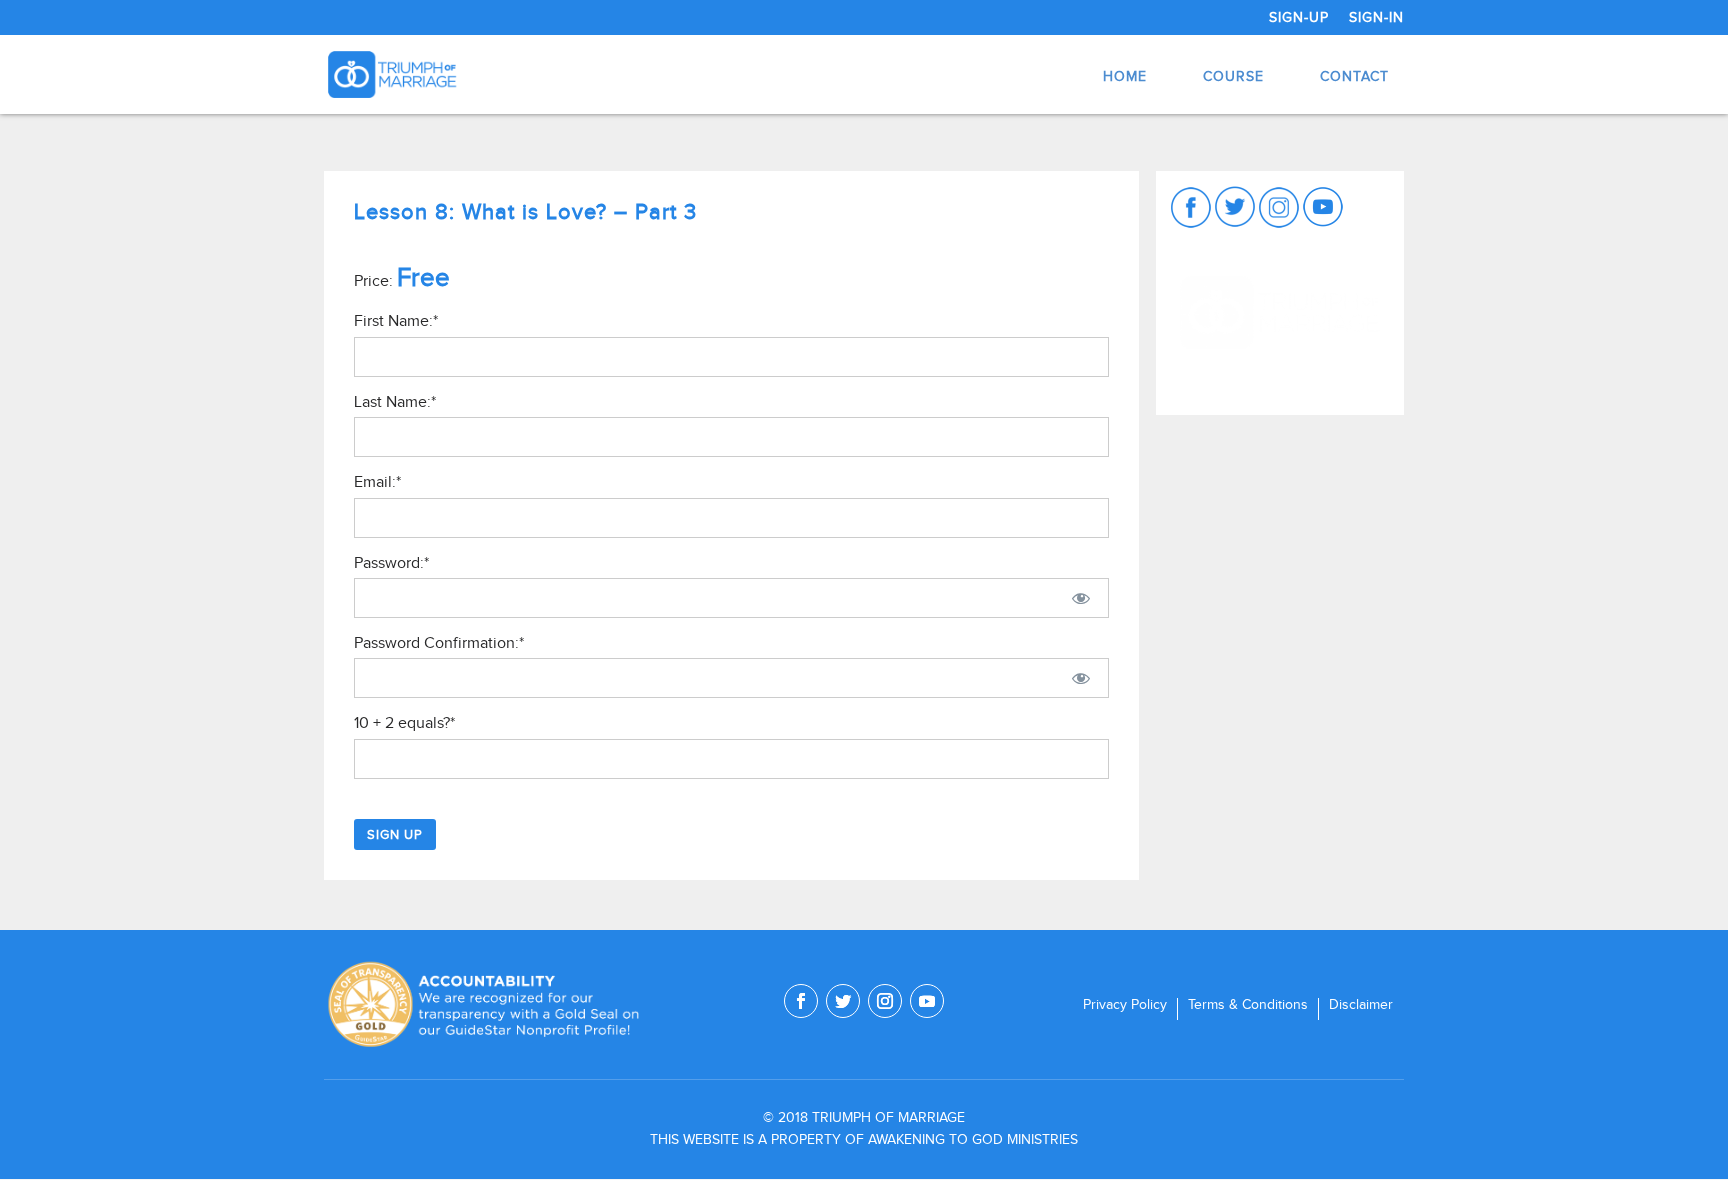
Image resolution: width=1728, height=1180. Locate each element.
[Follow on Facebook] (801, 1001)
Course (1233, 76)
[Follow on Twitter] (843, 1001)
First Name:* (396, 321)
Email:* (377, 482)
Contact (1354, 76)
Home (1125, 76)
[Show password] (1080, 598)
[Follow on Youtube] (927, 1001)
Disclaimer (1361, 1005)
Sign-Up (1299, 18)
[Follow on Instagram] (885, 1001)
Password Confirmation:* (439, 643)
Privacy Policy (1125, 1005)
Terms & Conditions (1248, 1005)
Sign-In (1376, 18)
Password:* (391, 563)
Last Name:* (395, 402)
